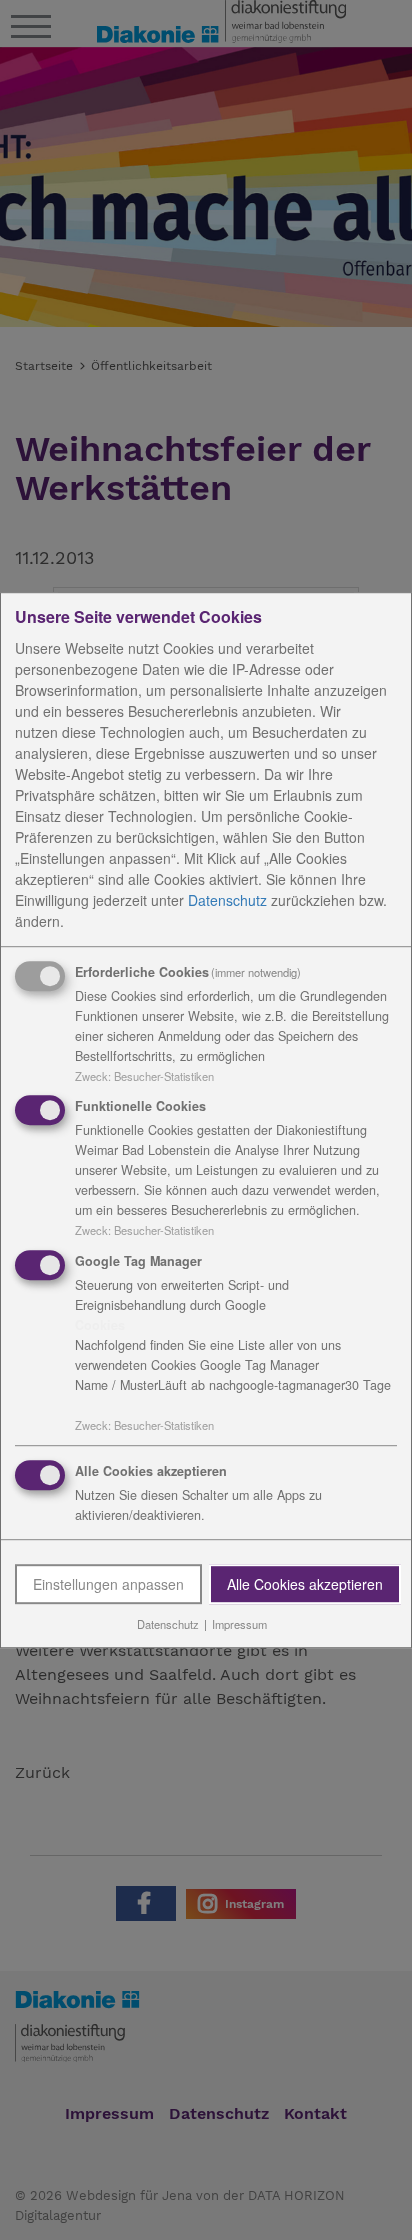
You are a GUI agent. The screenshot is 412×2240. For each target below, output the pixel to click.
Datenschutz (227, 900)
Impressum (239, 1624)
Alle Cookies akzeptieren (305, 1584)
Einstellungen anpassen (108, 1584)
